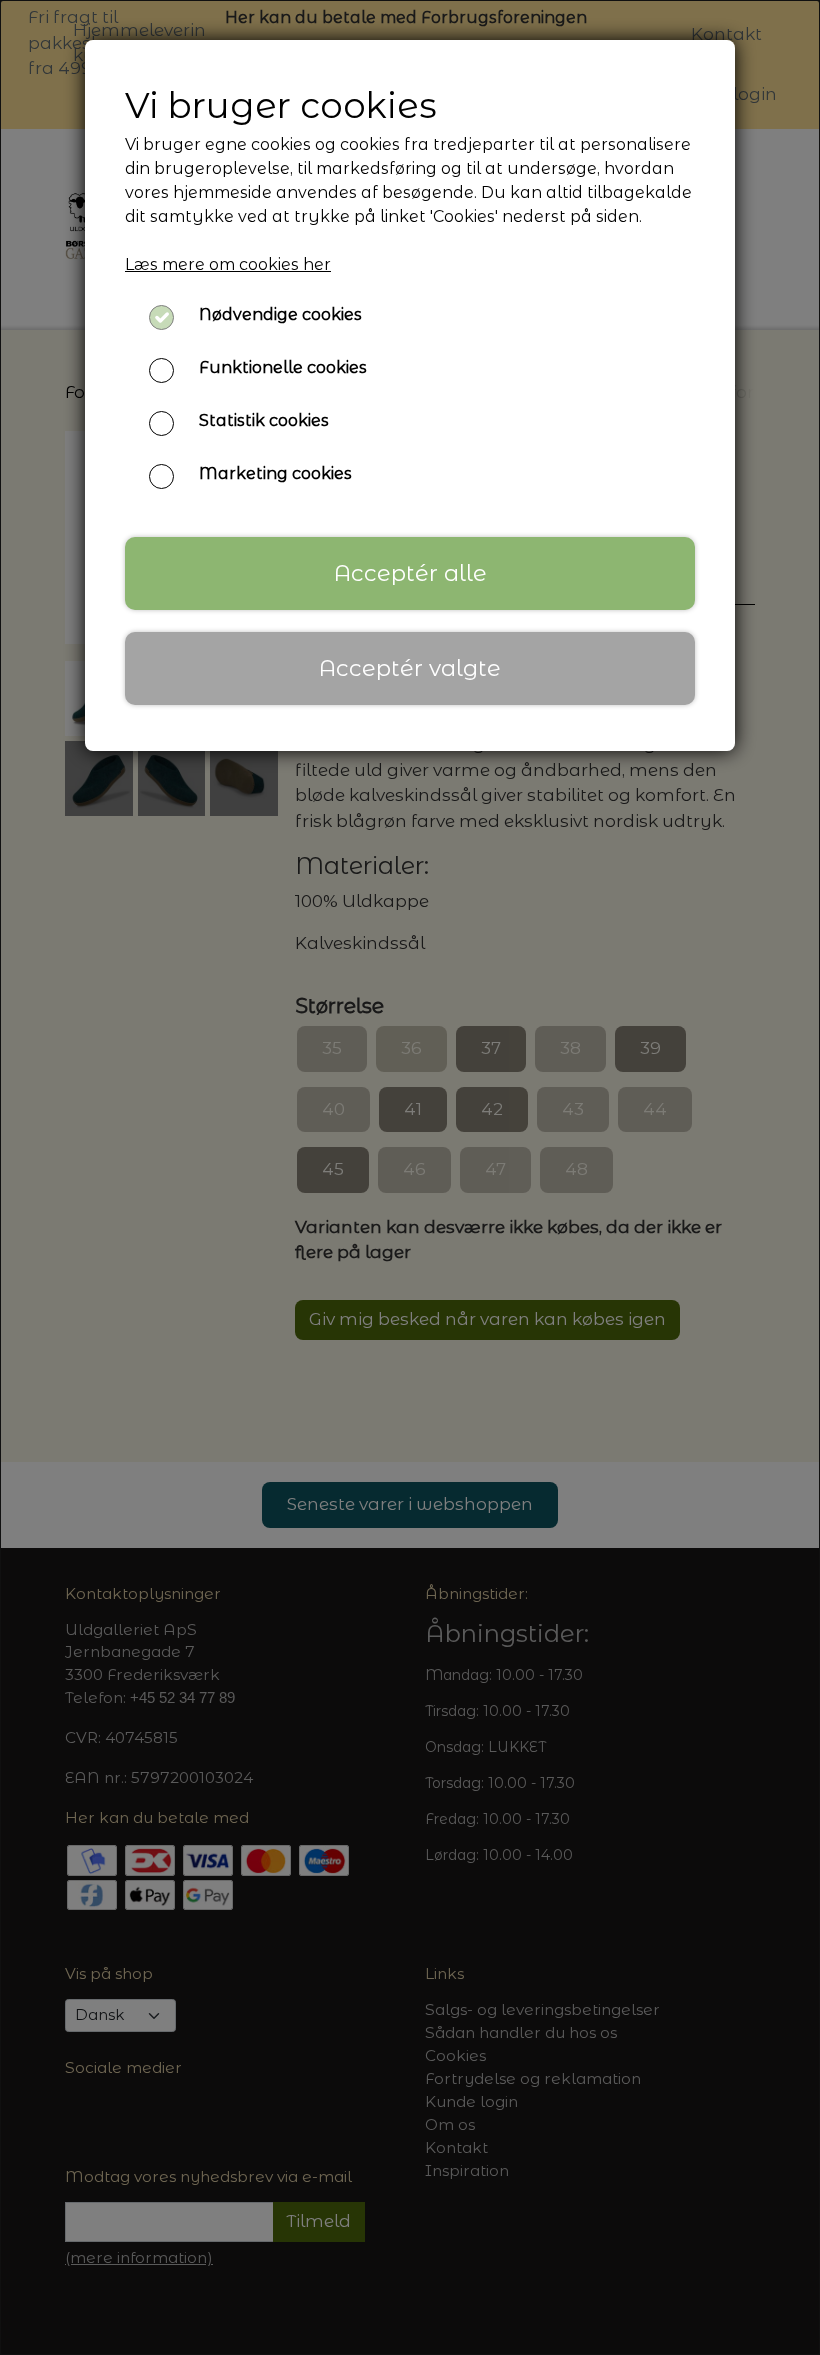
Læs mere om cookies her (228, 264)
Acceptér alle (410, 573)
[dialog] (410, 1177)
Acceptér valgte (410, 668)
